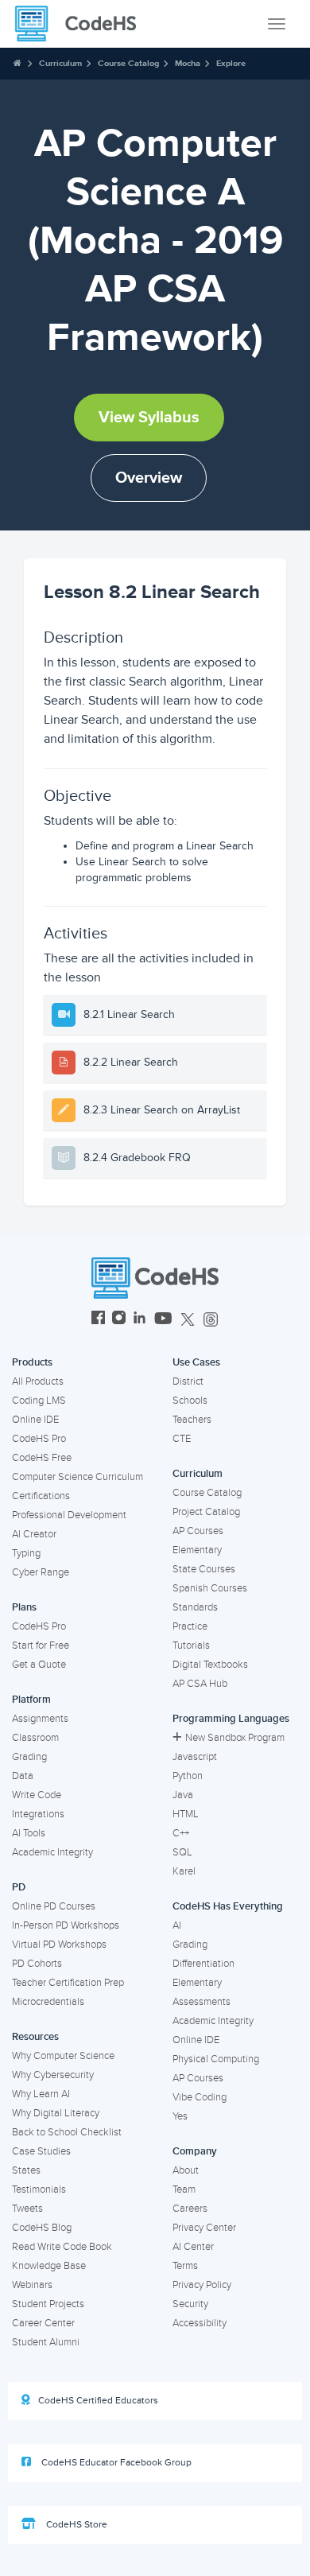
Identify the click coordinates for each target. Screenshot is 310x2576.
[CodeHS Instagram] (119, 1320)
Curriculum (60, 63)
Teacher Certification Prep (68, 1983)
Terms (185, 2266)
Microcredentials (48, 2002)
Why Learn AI (41, 2094)
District (188, 1381)
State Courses (204, 1569)
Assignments (40, 1719)
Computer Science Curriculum (77, 1477)
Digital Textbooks (210, 1665)
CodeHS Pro (39, 1439)
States (26, 2170)
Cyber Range (41, 1572)
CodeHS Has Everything (228, 1906)
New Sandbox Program (235, 1738)
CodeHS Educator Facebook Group (115, 2463)
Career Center (43, 2323)
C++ (181, 1833)
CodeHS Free (42, 1458)
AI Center (193, 2247)
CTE (182, 1439)
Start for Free (41, 1645)
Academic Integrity (52, 1852)
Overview (149, 478)
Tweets (27, 2209)
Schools (190, 1401)
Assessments (201, 2002)
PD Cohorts (37, 1964)
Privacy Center (204, 2228)
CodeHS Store (76, 2525)
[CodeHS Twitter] (188, 1320)
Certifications (41, 1496)
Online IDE (35, 1420)
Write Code (37, 1795)
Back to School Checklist (67, 2132)
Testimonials (39, 2189)
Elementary (197, 1550)
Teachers (192, 1420)
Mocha (188, 63)
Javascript (195, 1757)
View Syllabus (149, 418)
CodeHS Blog (42, 2228)
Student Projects (48, 2304)
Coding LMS (39, 1401)
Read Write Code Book (62, 2247)
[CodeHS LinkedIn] (139, 1320)
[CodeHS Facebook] (98, 1320)
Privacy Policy (202, 2285)
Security (190, 2304)
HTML (186, 1814)
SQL (182, 1852)
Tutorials (191, 1645)
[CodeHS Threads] (211, 1320)
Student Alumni (46, 2342)
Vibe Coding (200, 2097)
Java (183, 1795)
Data (23, 1776)
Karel (184, 1871)
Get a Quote (39, 1665)
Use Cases (196, 1362)
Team (184, 2189)
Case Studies (41, 2151)
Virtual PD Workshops (59, 1945)
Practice (190, 1626)
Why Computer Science (63, 2056)
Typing (26, 1553)
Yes (180, 2116)
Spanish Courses (210, 1588)
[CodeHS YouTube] (163, 1320)
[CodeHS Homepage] (82, 24)
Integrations (38, 1814)
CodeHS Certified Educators (98, 2401)
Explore (231, 63)
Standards (195, 1607)
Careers (190, 2209)
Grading (29, 1757)
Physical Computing (216, 2059)
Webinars (32, 2285)
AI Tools (29, 1833)
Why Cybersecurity (53, 2075)
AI (177, 1925)
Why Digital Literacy (56, 2113)
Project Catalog (206, 1512)
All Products (38, 1381)
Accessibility (200, 2323)
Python (188, 1776)
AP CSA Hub (200, 1684)
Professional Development (69, 1515)
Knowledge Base (49, 2266)
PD (19, 1887)
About (186, 2170)
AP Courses (198, 1531)
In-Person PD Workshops (66, 1925)
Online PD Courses (54, 1906)
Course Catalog (128, 63)
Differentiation (203, 1964)
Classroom (35, 1738)
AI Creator (34, 1534)
